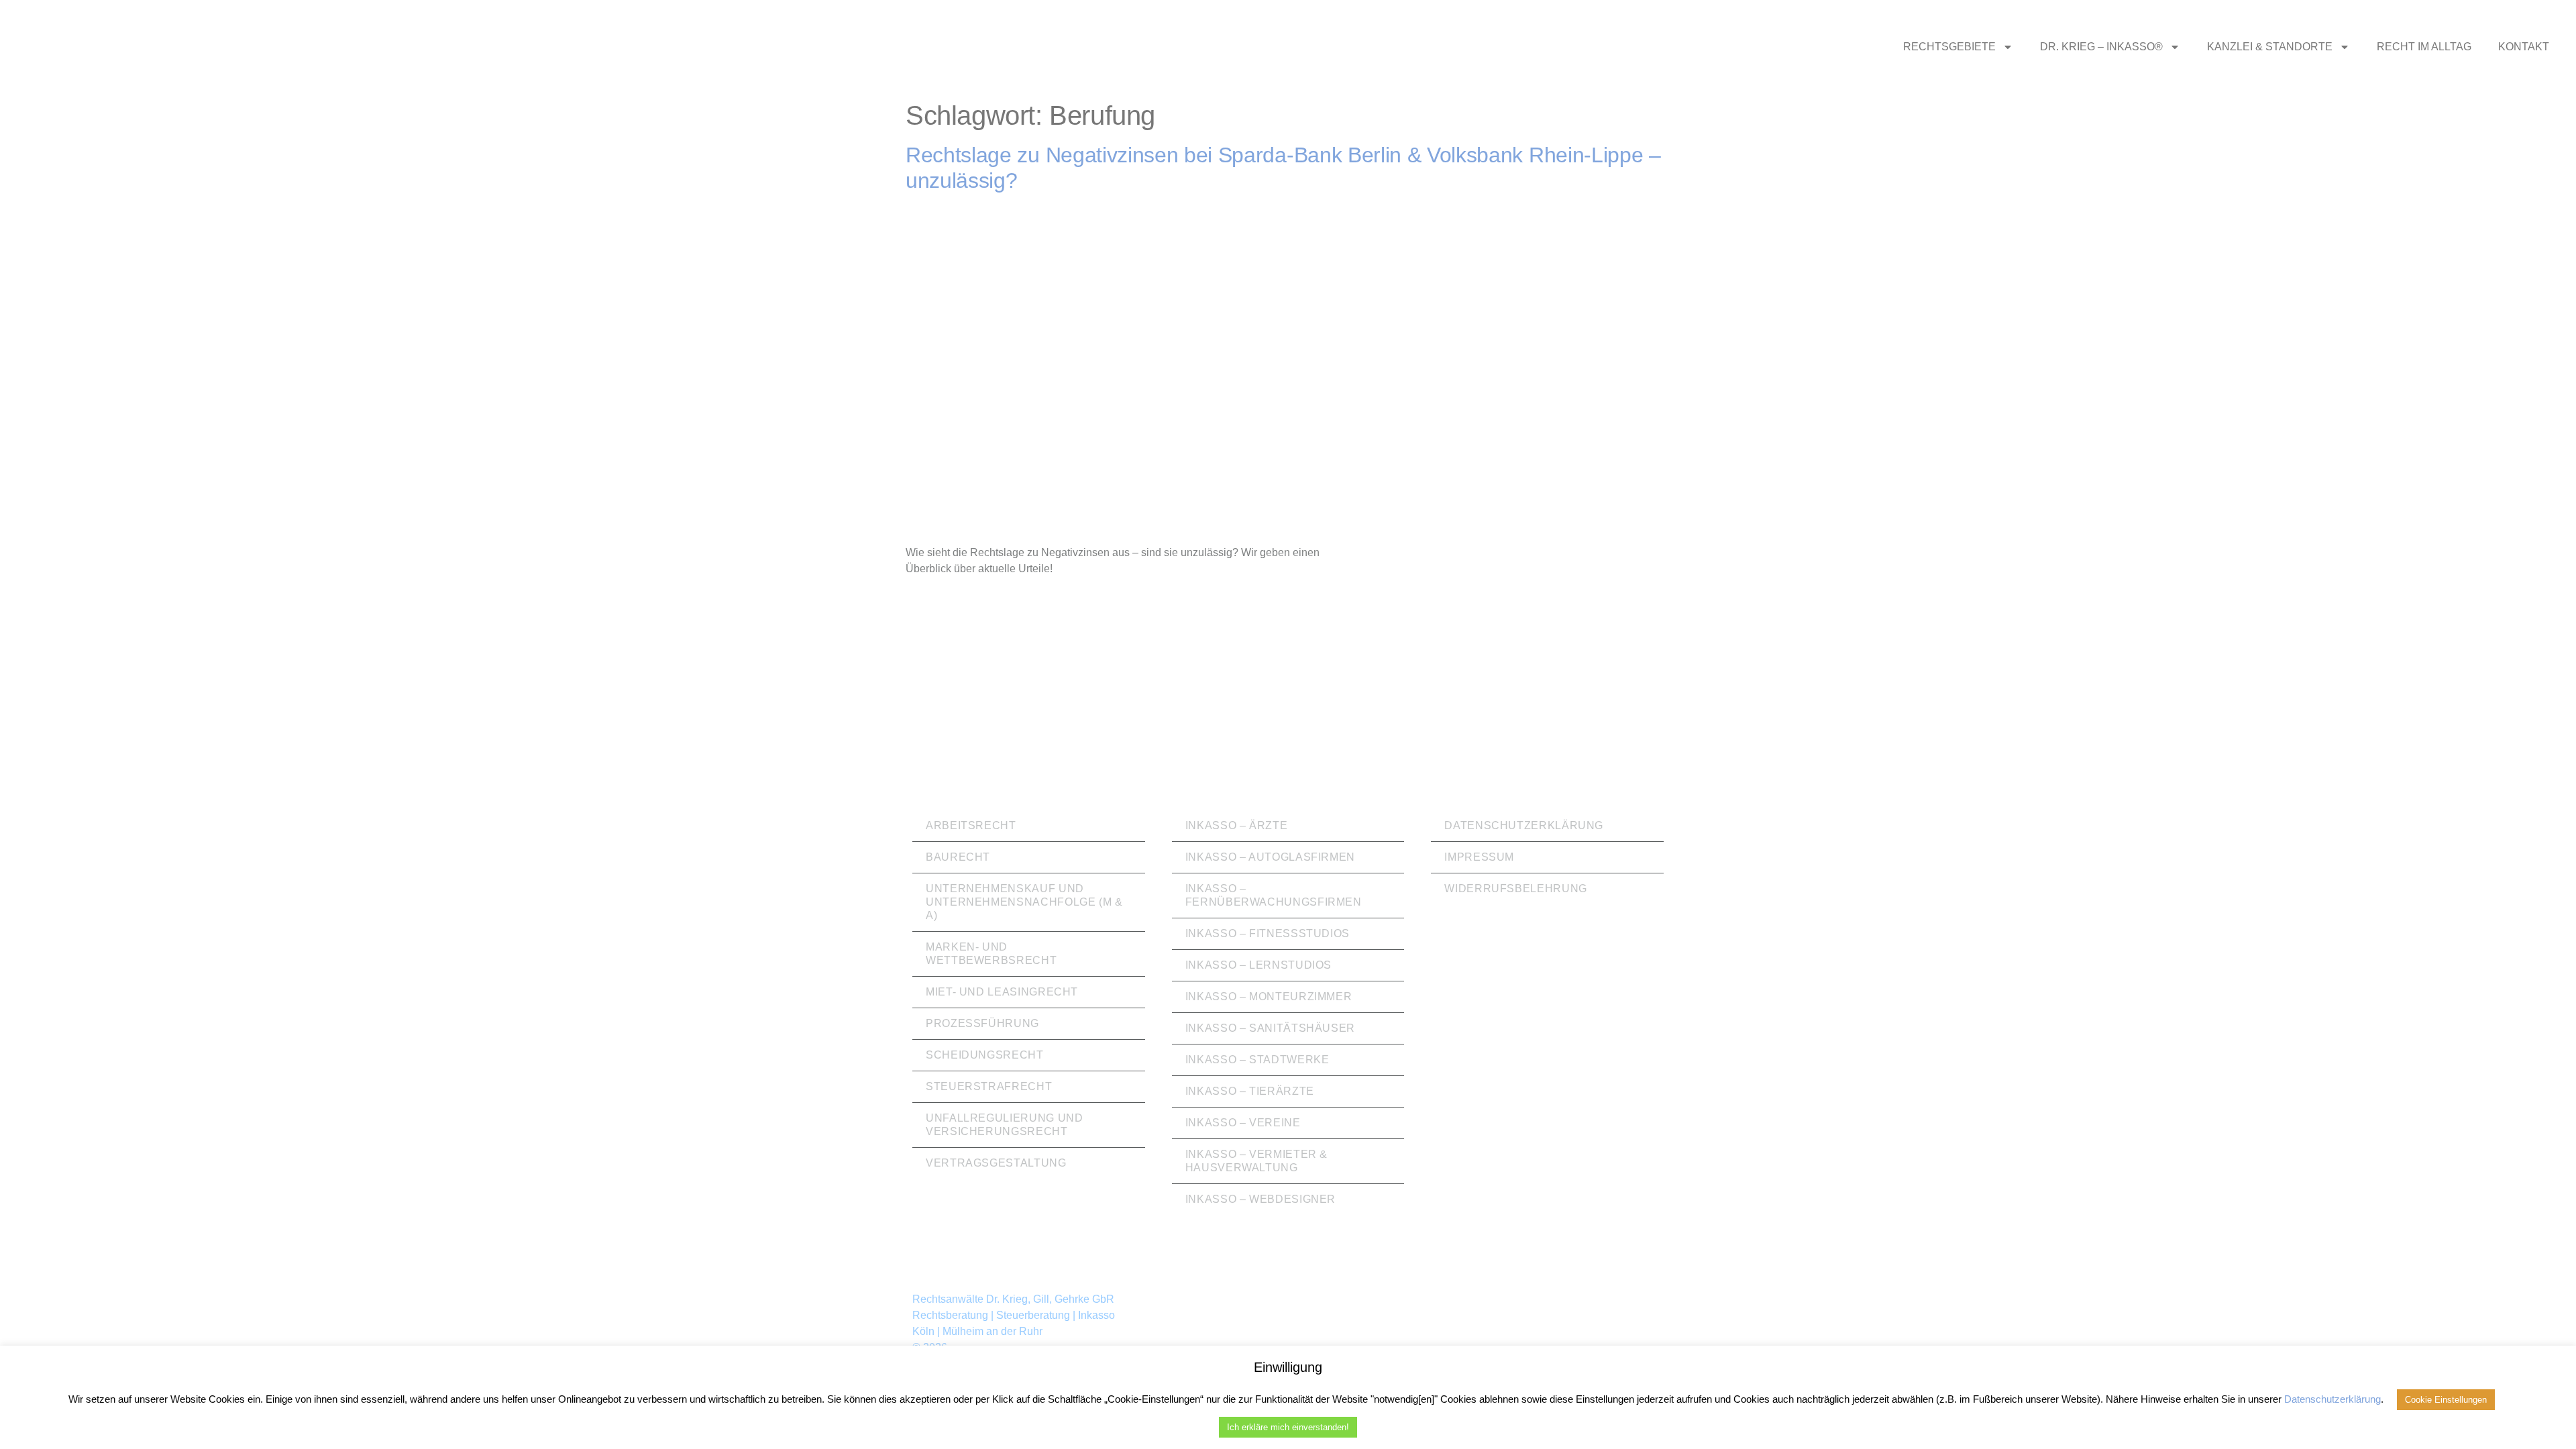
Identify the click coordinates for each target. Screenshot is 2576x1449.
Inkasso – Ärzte (1237, 825)
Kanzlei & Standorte (2270, 47)
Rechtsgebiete (1949, 47)
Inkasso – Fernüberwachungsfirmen (1274, 895)
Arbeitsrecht (971, 825)
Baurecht (958, 857)
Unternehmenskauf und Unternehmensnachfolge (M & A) (1024, 902)
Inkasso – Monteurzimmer (1269, 997)
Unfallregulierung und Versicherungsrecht (1004, 1125)
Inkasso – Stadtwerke (1257, 1060)
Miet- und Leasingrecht (1002, 992)
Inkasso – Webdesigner (1260, 1199)
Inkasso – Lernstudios (1258, 965)
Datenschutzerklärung (1524, 825)
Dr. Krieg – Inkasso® (2101, 47)
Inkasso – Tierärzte (1250, 1091)
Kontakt (2524, 47)
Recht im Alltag (2424, 47)
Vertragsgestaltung (996, 1163)
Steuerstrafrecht (989, 1086)
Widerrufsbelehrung (1516, 889)
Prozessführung (982, 1023)
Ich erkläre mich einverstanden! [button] (1288, 1427)
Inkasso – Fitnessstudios (1268, 933)
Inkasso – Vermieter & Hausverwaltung (1256, 1161)
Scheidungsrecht (985, 1055)
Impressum (1479, 857)
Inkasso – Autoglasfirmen (1270, 857)
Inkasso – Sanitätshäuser (1270, 1028)
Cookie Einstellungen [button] (2446, 1400)
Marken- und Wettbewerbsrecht (991, 954)
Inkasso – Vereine (1243, 1123)
